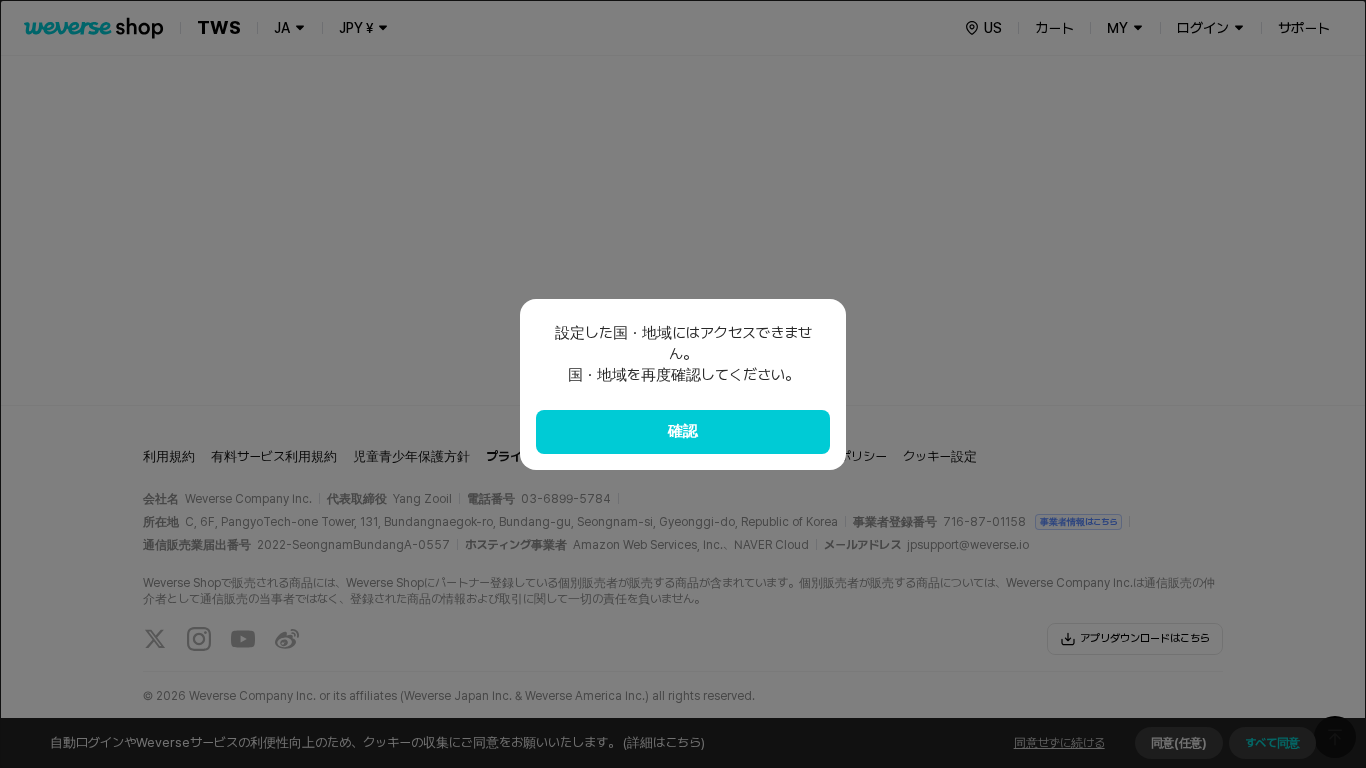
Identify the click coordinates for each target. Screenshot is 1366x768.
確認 (683, 431)
